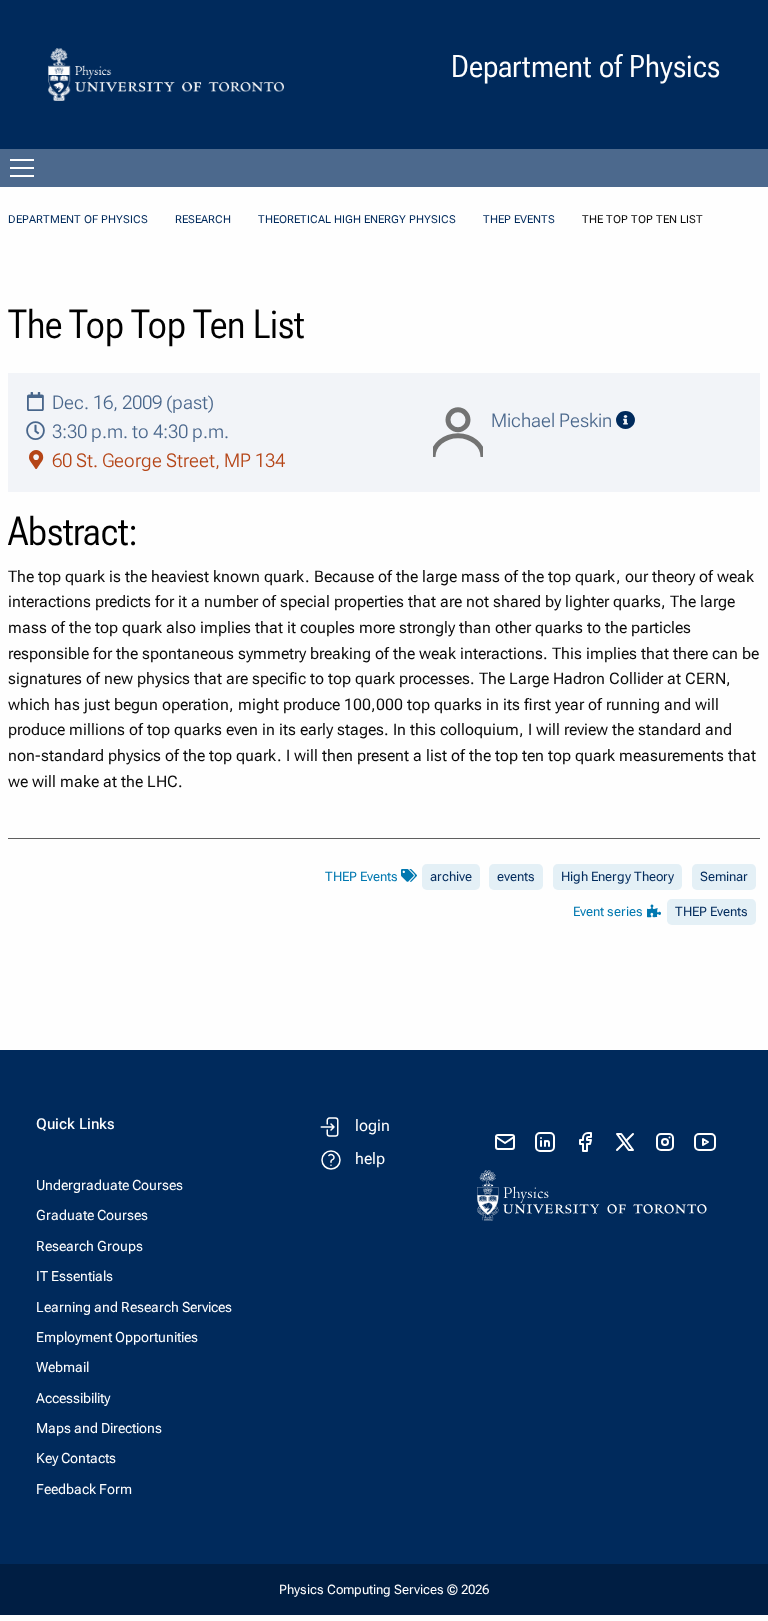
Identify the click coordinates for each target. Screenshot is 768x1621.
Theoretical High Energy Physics (357, 219)
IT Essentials (74, 1276)
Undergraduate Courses (109, 1185)
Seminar (724, 876)
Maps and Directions (99, 1428)
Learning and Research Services (134, 1307)
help (370, 1158)
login (372, 1125)
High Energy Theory (617, 876)
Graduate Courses (92, 1215)
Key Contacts (76, 1458)
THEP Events (519, 219)
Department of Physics (78, 219)
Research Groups (89, 1246)
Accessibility (73, 1398)
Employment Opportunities (117, 1337)
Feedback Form (84, 1489)
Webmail (62, 1367)
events (516, 876)
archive (451, 876)
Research (203, 219)
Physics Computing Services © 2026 (384, 1589)
